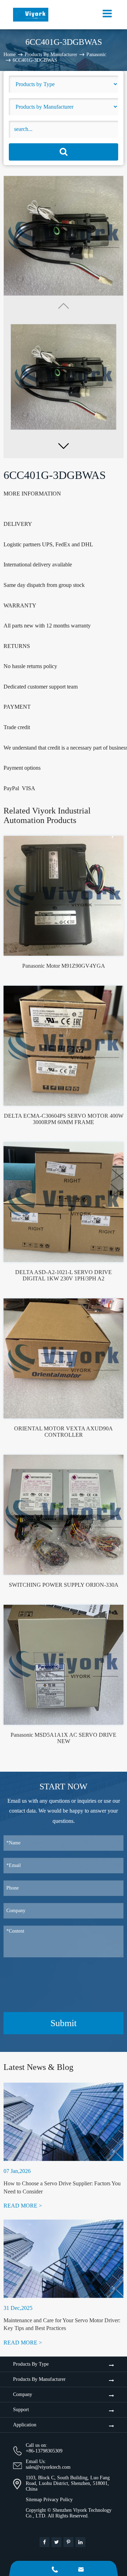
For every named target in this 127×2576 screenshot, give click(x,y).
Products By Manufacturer (51, 55)
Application (25, 2425)
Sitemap (34, 2500)
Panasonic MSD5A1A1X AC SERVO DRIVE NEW (64, 1738)
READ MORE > (23, 2206)
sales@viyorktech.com (48, 2467)
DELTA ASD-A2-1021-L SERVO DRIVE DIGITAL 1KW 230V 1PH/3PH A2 (64, 1275)
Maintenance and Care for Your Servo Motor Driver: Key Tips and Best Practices (62, 2324)
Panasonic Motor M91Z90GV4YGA (64, 966)
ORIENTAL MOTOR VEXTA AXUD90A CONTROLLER (64, 1432)
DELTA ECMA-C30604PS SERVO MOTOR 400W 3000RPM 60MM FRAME (64, 1119)
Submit (64, 2023)
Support (21, 2410)
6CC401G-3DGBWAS (35, 60)
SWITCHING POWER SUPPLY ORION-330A (64, 1585)
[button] (64, 446)
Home (10, 55)
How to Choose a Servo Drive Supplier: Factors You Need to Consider (62, 2187)
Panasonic (96, 55)
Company (23, 2394)
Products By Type (31, 2364)
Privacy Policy (58, 2500)
